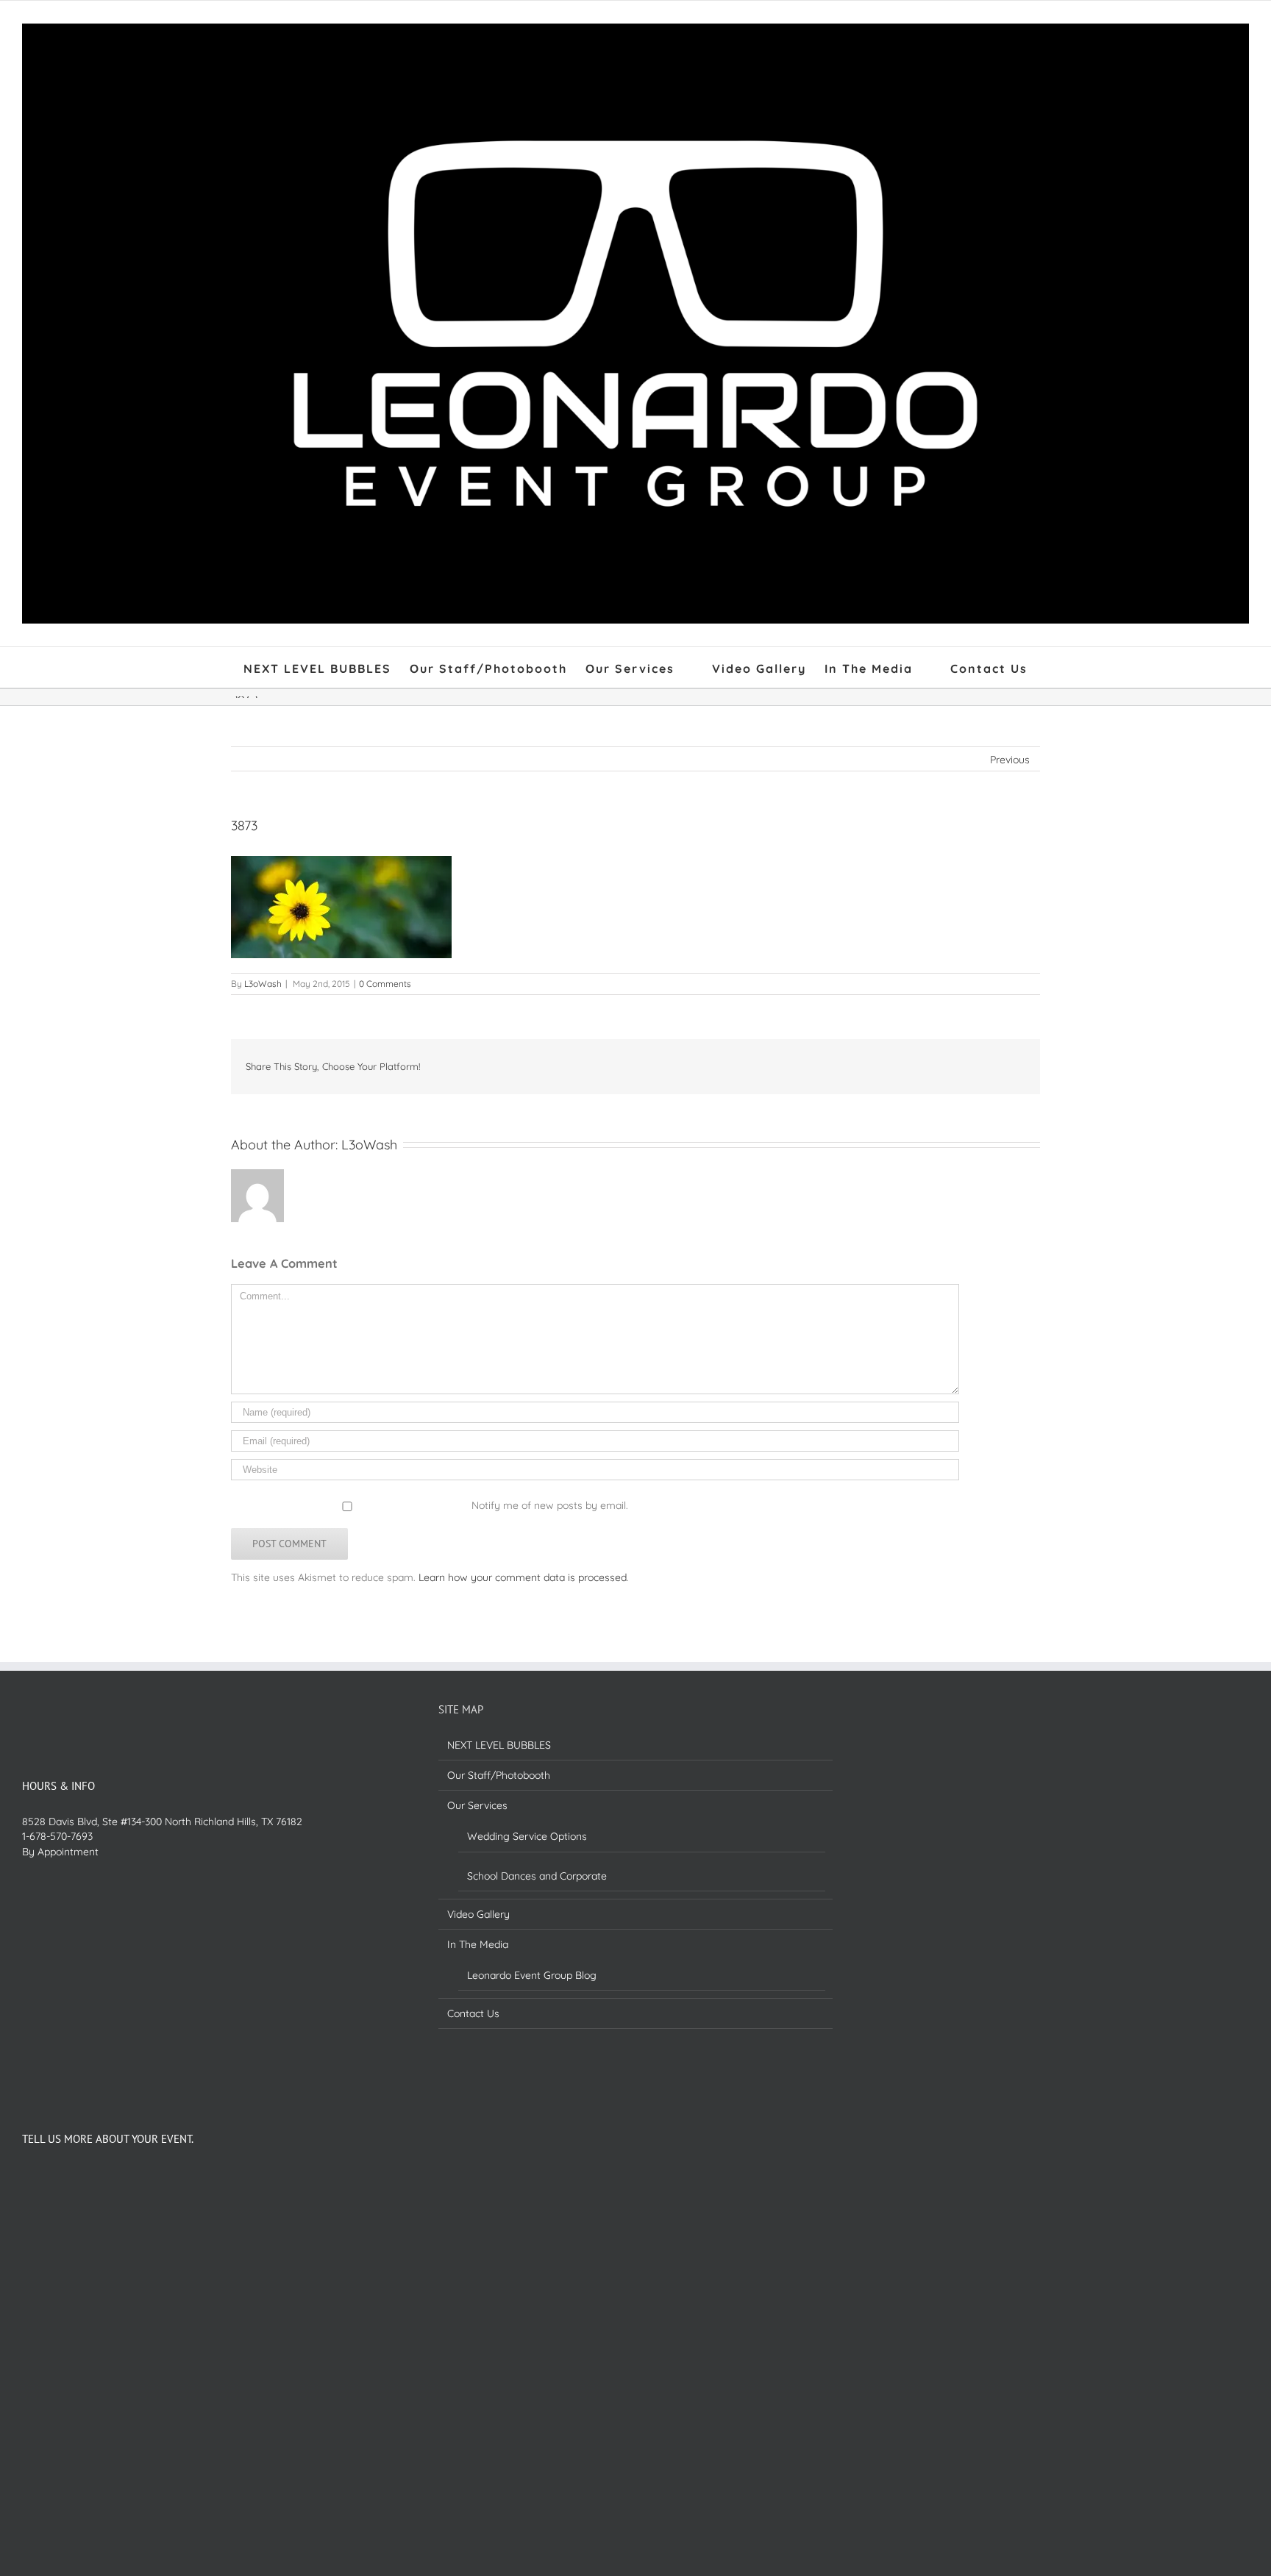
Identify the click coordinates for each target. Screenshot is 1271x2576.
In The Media (478, 1944)
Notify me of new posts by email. (550, 1505)
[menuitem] (327, 667)
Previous (1010, 760)
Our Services (477, 1805)
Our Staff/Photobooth (499, 1775)
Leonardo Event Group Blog (532, 1975)
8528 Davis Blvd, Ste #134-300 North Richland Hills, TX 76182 (162, 1822)
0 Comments (385, 984)
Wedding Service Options (527, 1836)
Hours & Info (58, 1786)
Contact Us (473, 2013)
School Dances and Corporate (537, 1876)
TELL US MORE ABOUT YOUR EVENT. (108, 2139)
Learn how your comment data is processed (523, 1577)
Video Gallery (478, 1914)
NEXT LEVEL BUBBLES (499, 1745)
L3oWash (263, 984)
